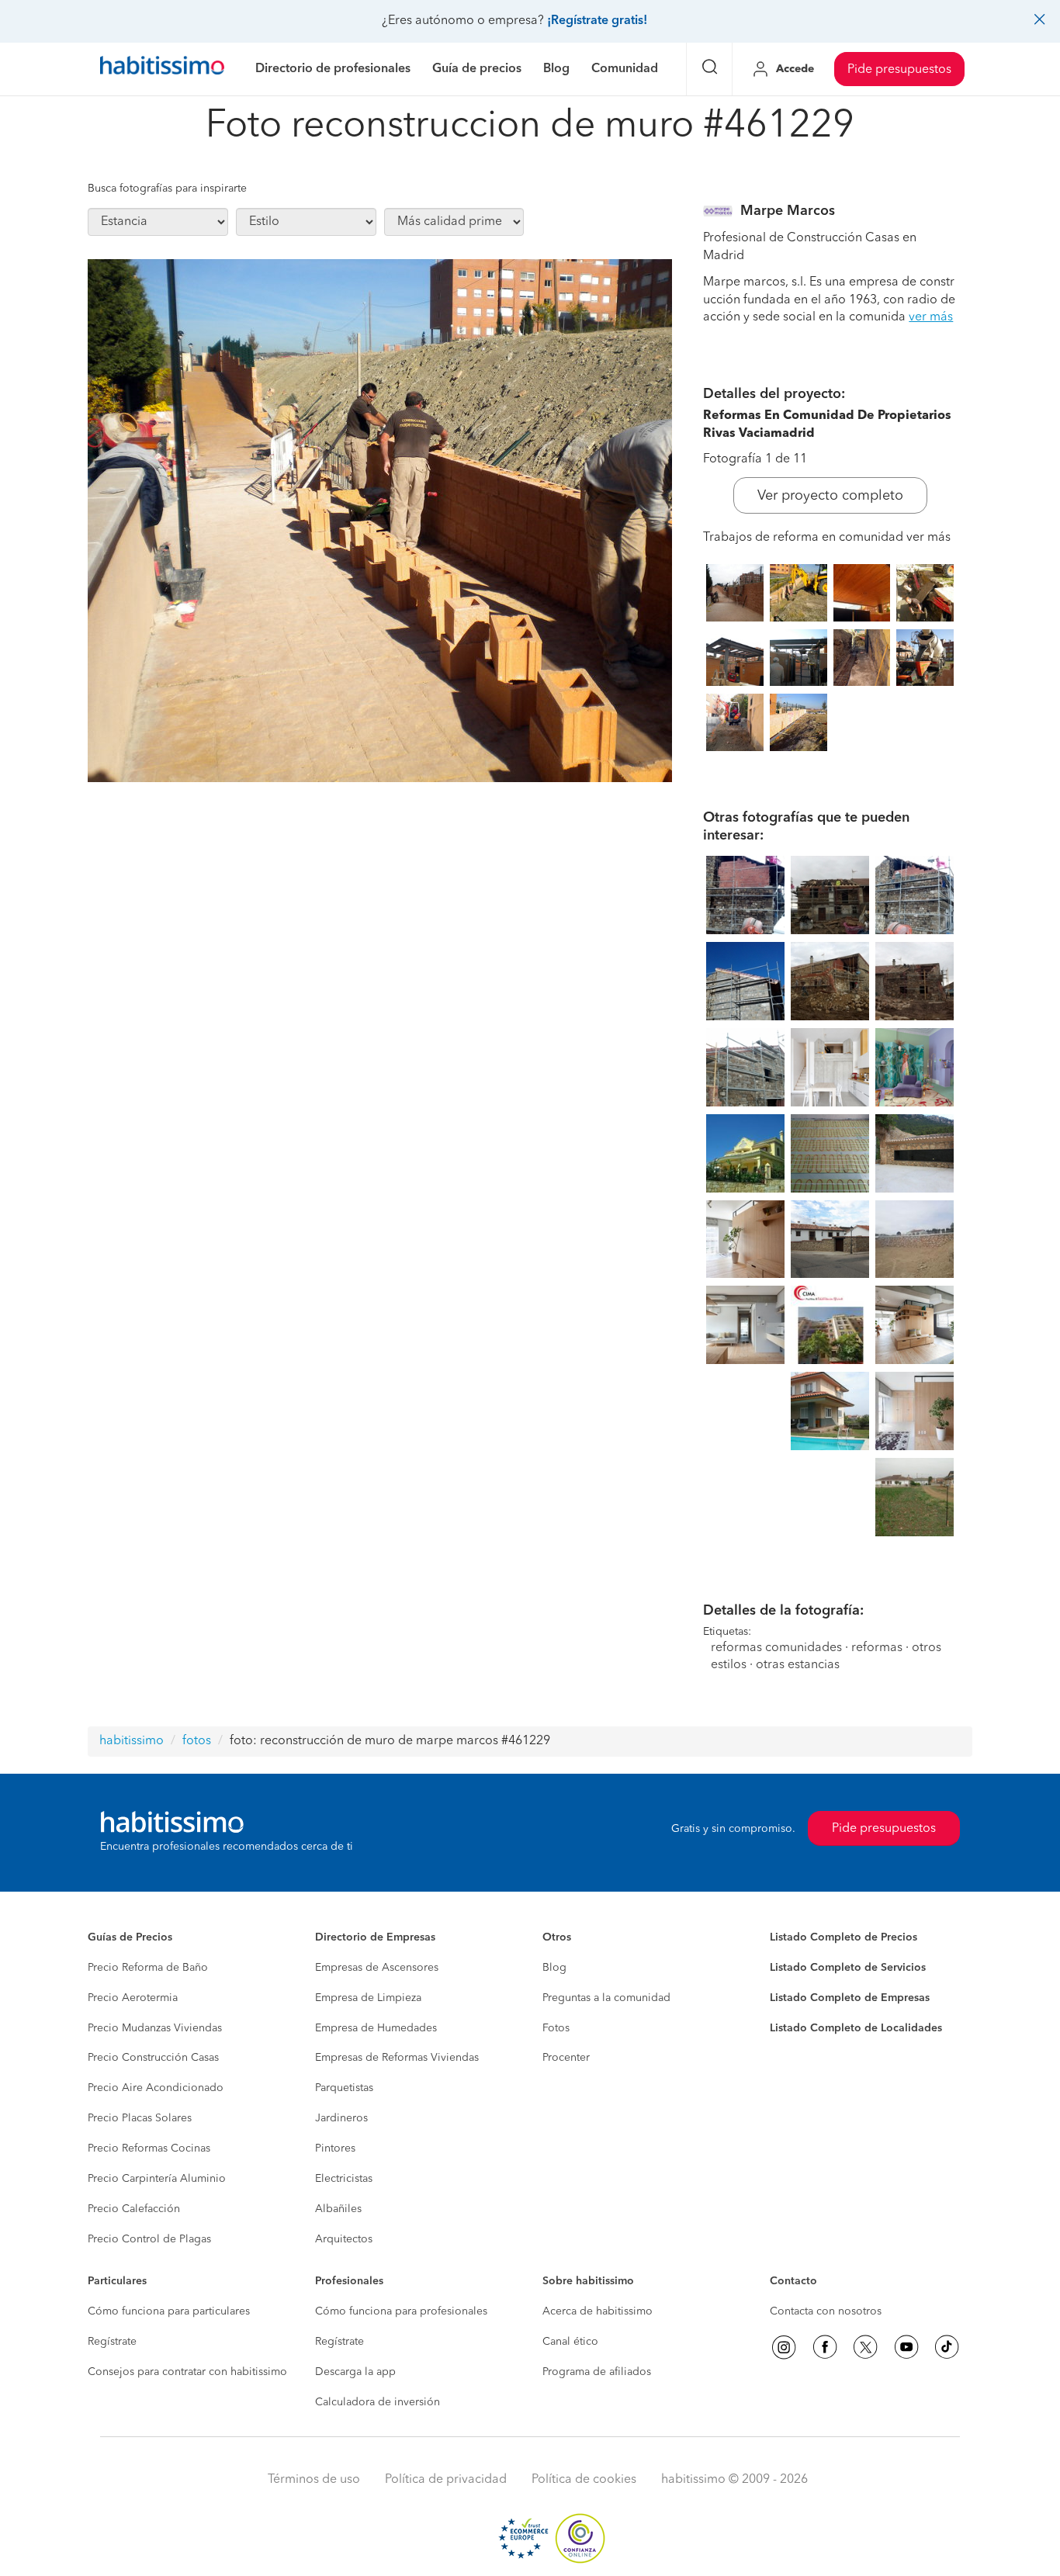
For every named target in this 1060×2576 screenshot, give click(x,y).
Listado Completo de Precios (843, 1937)
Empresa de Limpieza (368, 1998)
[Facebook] (825, 2347)
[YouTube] (906, 2347)
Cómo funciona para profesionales (401, 2311)
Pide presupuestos (899, 70)
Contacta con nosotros (826, 2311)
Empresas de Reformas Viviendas (397, 2058)
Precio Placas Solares (140, 2118)
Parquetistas (344, 2088)
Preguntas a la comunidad (606, 1998)
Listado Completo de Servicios (848, 1968)
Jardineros (341, 2118)
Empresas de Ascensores (377, 1968)
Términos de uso (314, 2480)
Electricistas (344, 2179)
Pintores (335, 2148)
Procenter (566, 2058)
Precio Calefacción (134, 2209)
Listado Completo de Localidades (856, 2028)
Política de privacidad (446, 2480)
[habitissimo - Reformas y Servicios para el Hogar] (162, 69)
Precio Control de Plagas (149, 2239)
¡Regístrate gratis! (597, 21)
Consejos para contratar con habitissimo (187, 2372)
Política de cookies (584, 2480)
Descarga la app (355, 2372)
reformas (877, 1648)
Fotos (556, 2028)
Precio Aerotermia (133, 1998)
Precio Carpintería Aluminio (157, 2179)
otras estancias (798, 1665)
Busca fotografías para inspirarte (167, 189)
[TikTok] (947, 2347)
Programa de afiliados (597, 2372)
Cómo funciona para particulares (169, 2311)
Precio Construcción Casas (153, 2058)
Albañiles (338, 2209)
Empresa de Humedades (376, 2028)
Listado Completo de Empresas (850, 1998)
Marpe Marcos (788, 211)
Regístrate (112, 2342)
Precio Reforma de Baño (148, 1968)
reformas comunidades (776, 1648)
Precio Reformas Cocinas (149, 2148)
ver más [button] (931, 317)
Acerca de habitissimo (598, 2311)
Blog (554, 1968)
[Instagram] (784, 2347)
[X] (865, 2347)
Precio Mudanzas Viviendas (155, 2028)
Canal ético (570, 2342)
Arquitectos (344, 2239)
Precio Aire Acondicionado (156, 2088)
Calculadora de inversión (378, 2402)
